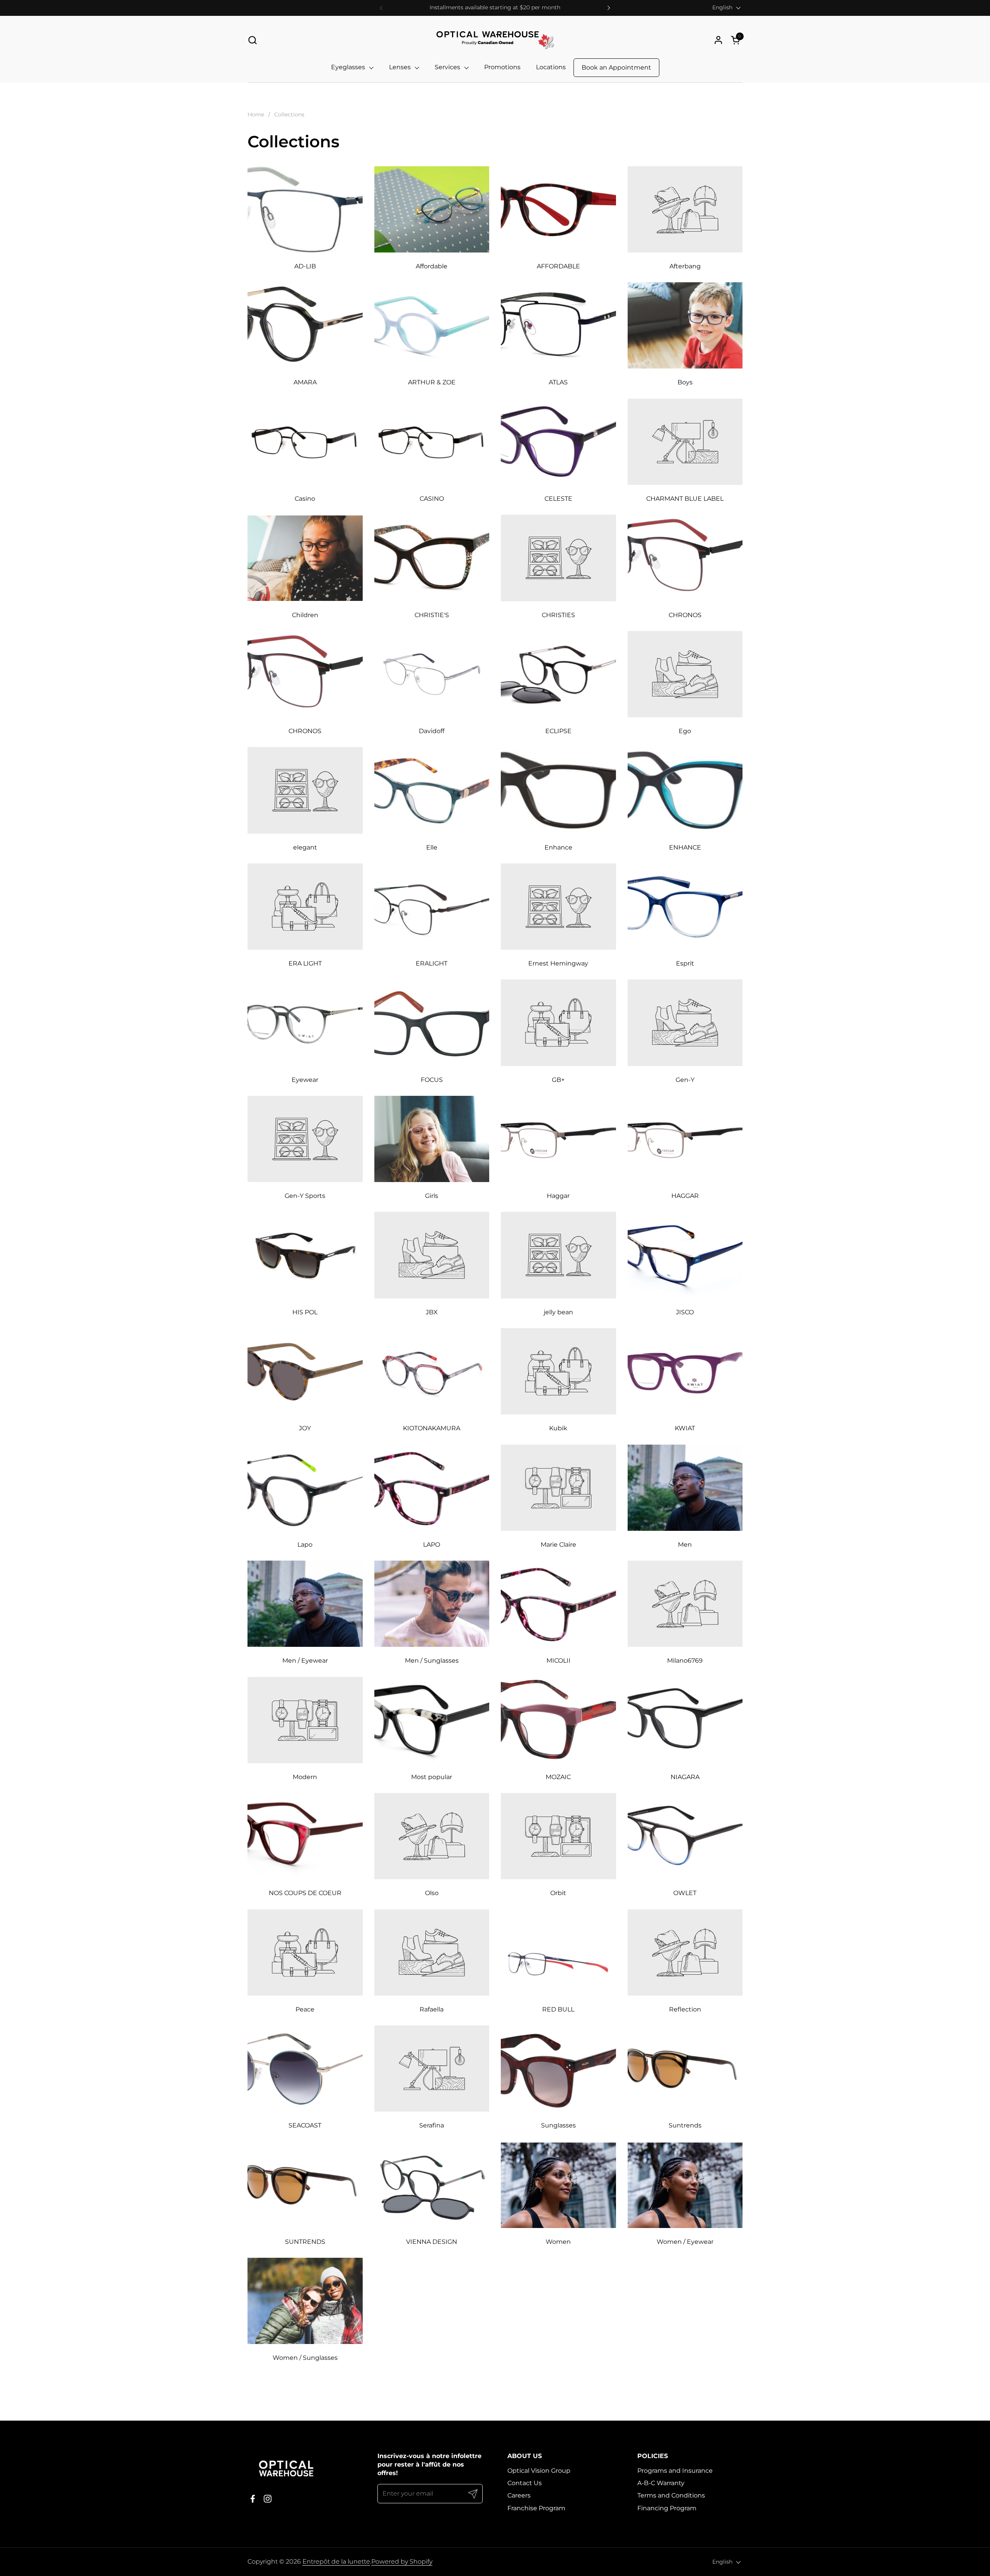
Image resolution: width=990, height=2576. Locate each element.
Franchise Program (536, 2508)
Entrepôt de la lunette (336, 2561)
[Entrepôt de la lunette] (495, 40)
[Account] (718, 40)
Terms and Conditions (671, 2495)
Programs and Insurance (675, 2471)
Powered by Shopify (402, 2561)
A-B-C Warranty (661, 2483)
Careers (519, 2495)
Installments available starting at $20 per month (495, 8)
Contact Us (525, 2483)
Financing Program (667, 2508)
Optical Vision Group (539, 2471)
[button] (252, 40)
